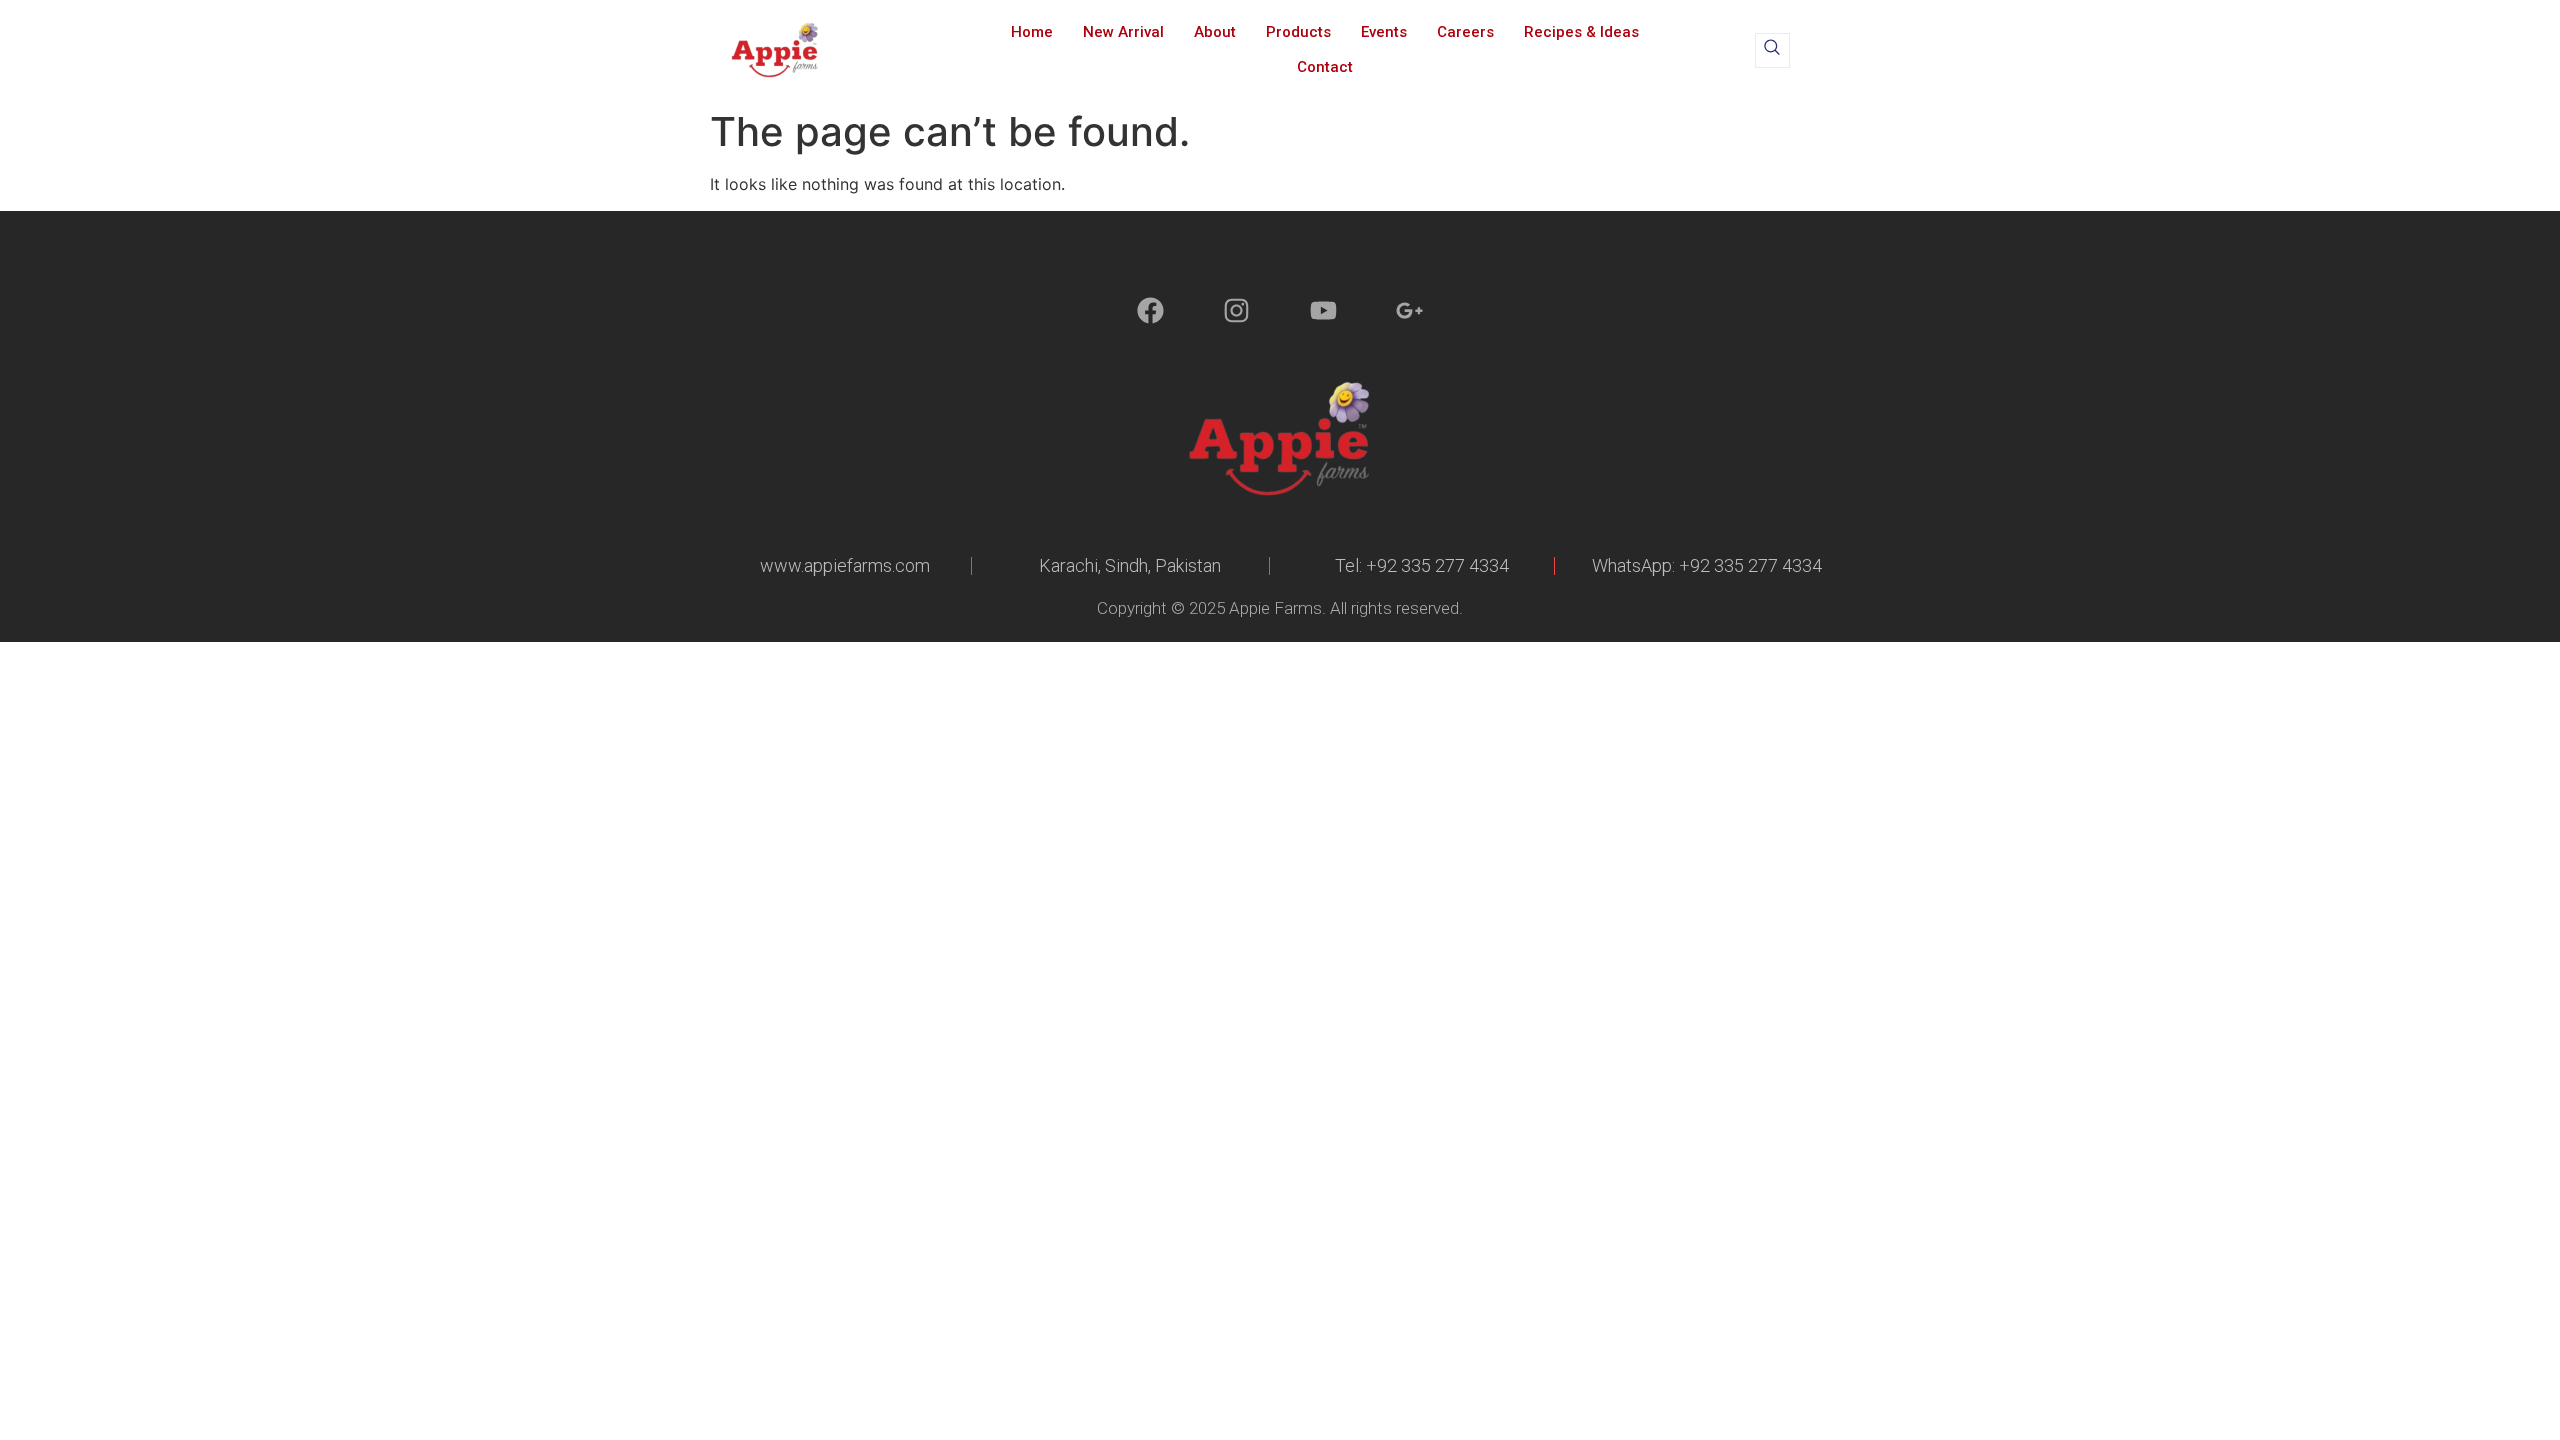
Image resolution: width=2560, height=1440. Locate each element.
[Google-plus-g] (1409, 310)
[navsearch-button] (1772, 50)
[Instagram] (1236, 310)
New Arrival (1123, 32)
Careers (1465, 32)
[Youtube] (1323, 310)
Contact (1325, 67)
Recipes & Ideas (1581, 32)
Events (1384, 32)
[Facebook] (1150, 310)
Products (1298, 32)
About (1215, 32)
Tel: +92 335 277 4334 (1422, 565)
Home (1032, 32)
